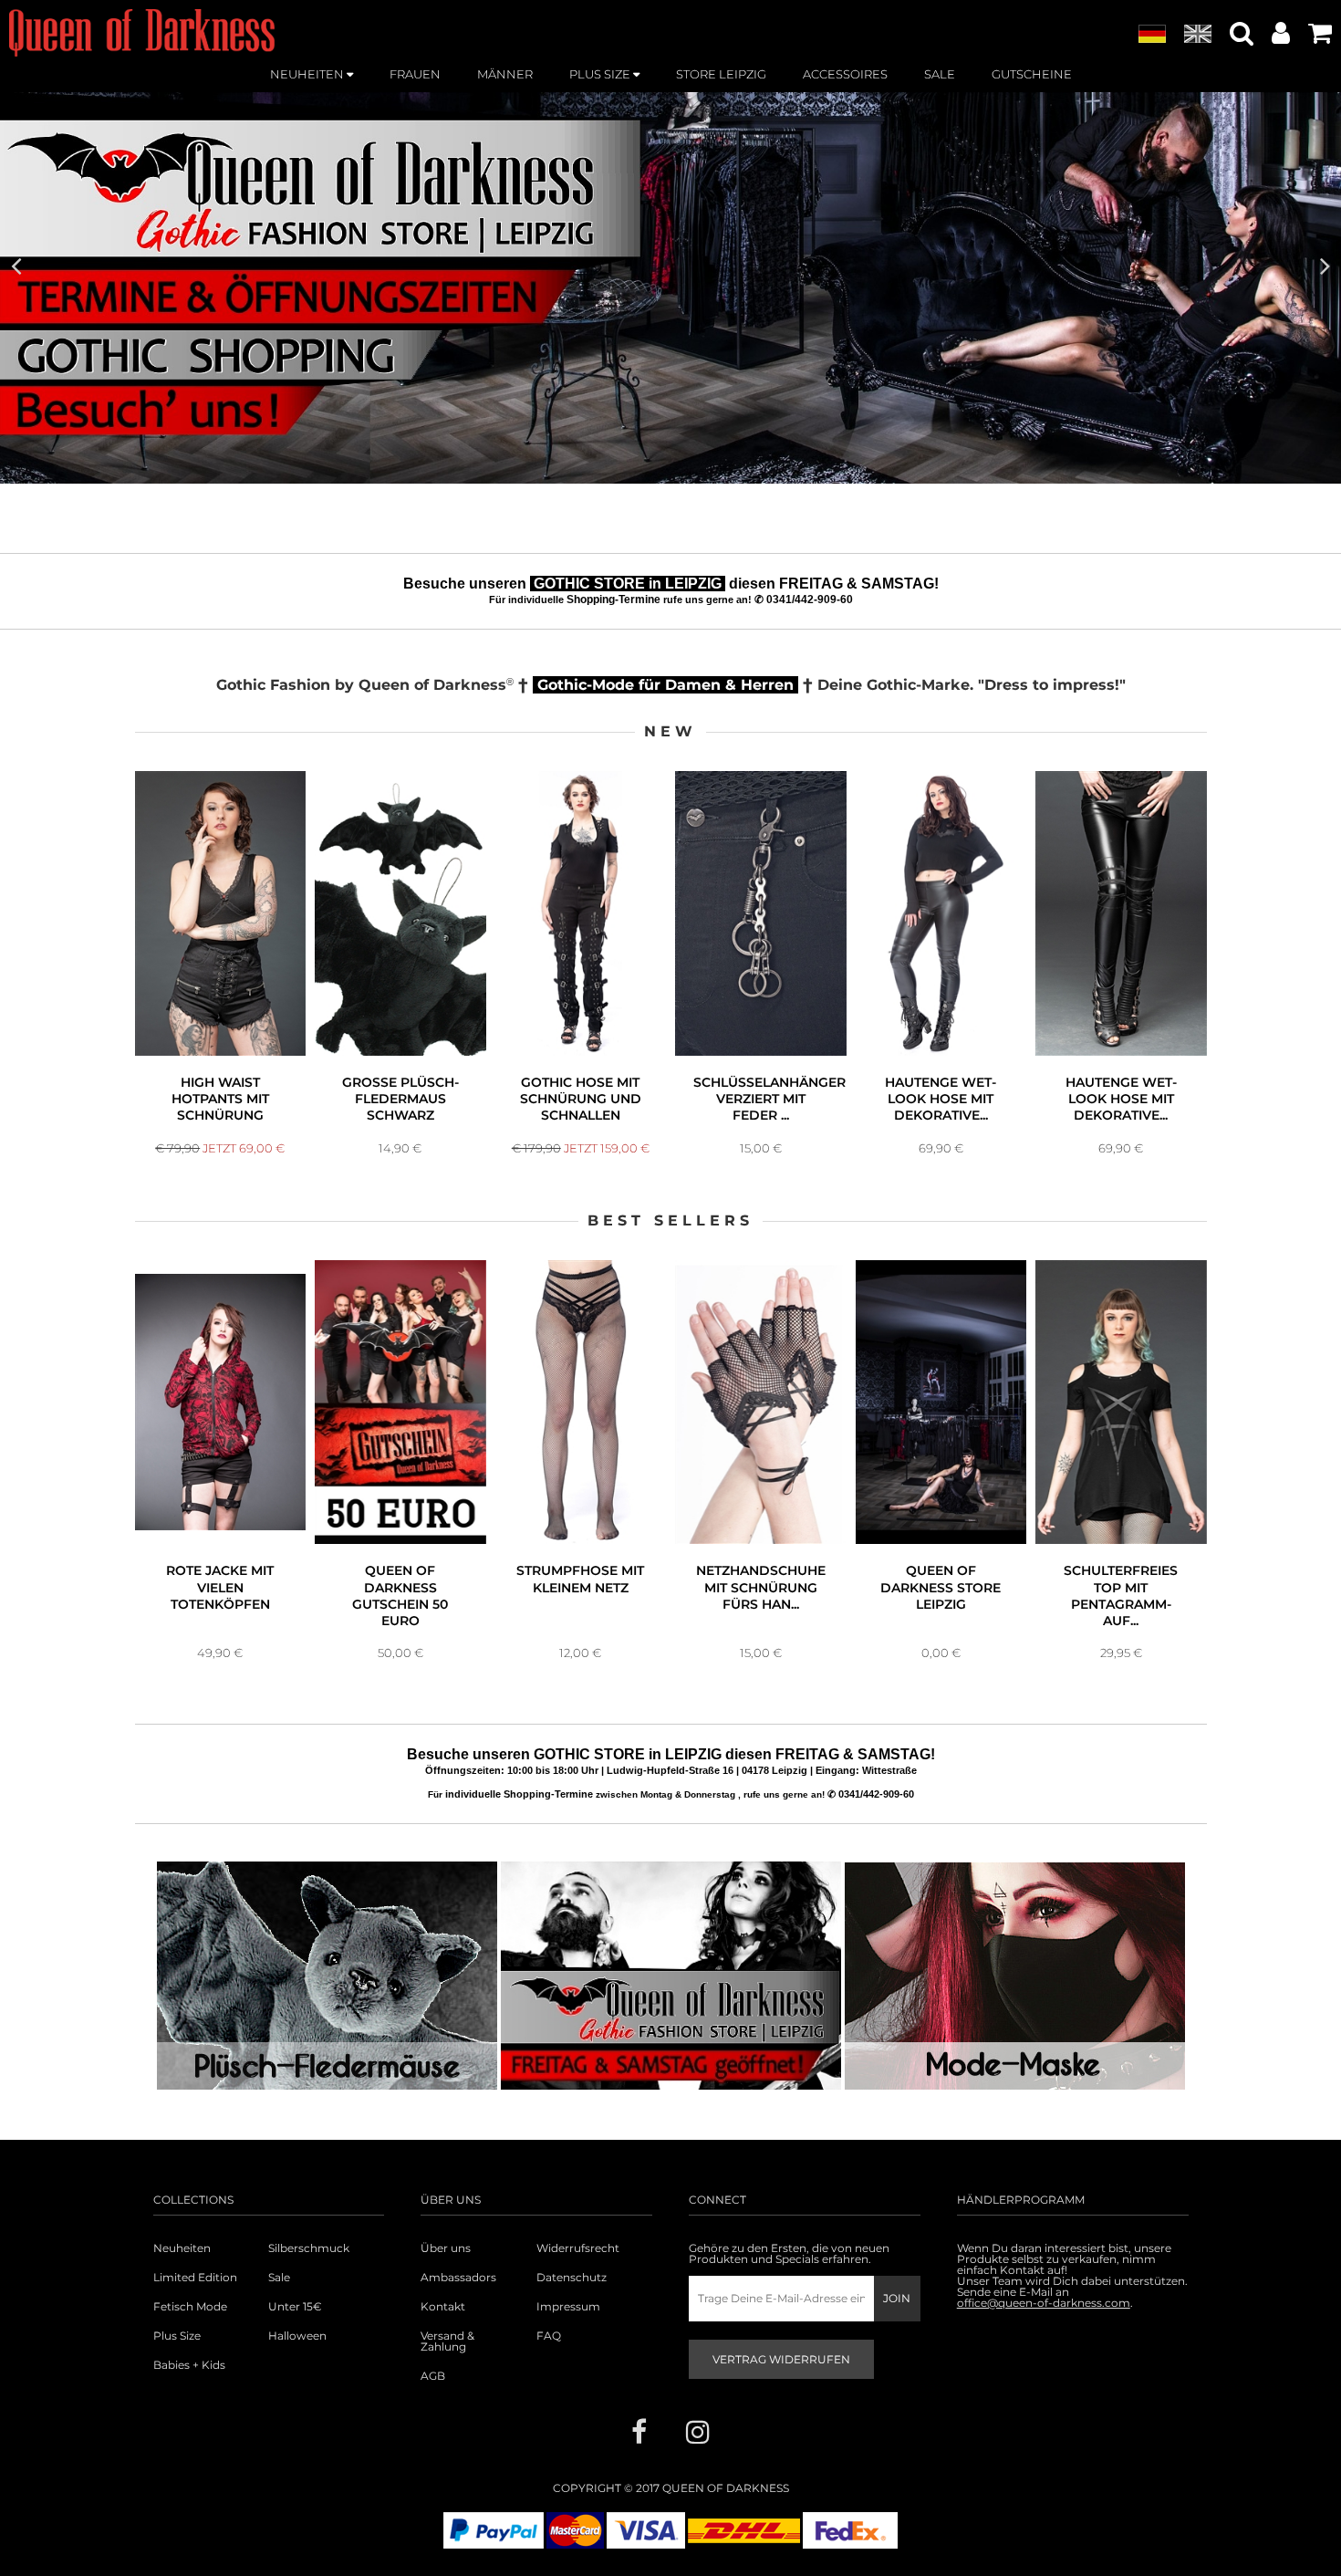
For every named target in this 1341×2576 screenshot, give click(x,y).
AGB (433, 2376)
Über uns (446, 2248)
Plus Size (177, 2336)
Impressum (568, 2307)
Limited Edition (195, 2278)
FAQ (549, 2336)
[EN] (1198, 35)
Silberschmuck (309, 2248)
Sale (279, 2278)
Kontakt (443, 2307)
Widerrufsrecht (578, 2248)
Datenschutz (572, 2278)
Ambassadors (458, 2278)
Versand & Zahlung (447, 2341)
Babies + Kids (189, 2365)
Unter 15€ (295, 2307)
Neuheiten (182, 2248)
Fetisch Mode (190, 2307)
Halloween (297, 2336)
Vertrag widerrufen (781, 2359)
